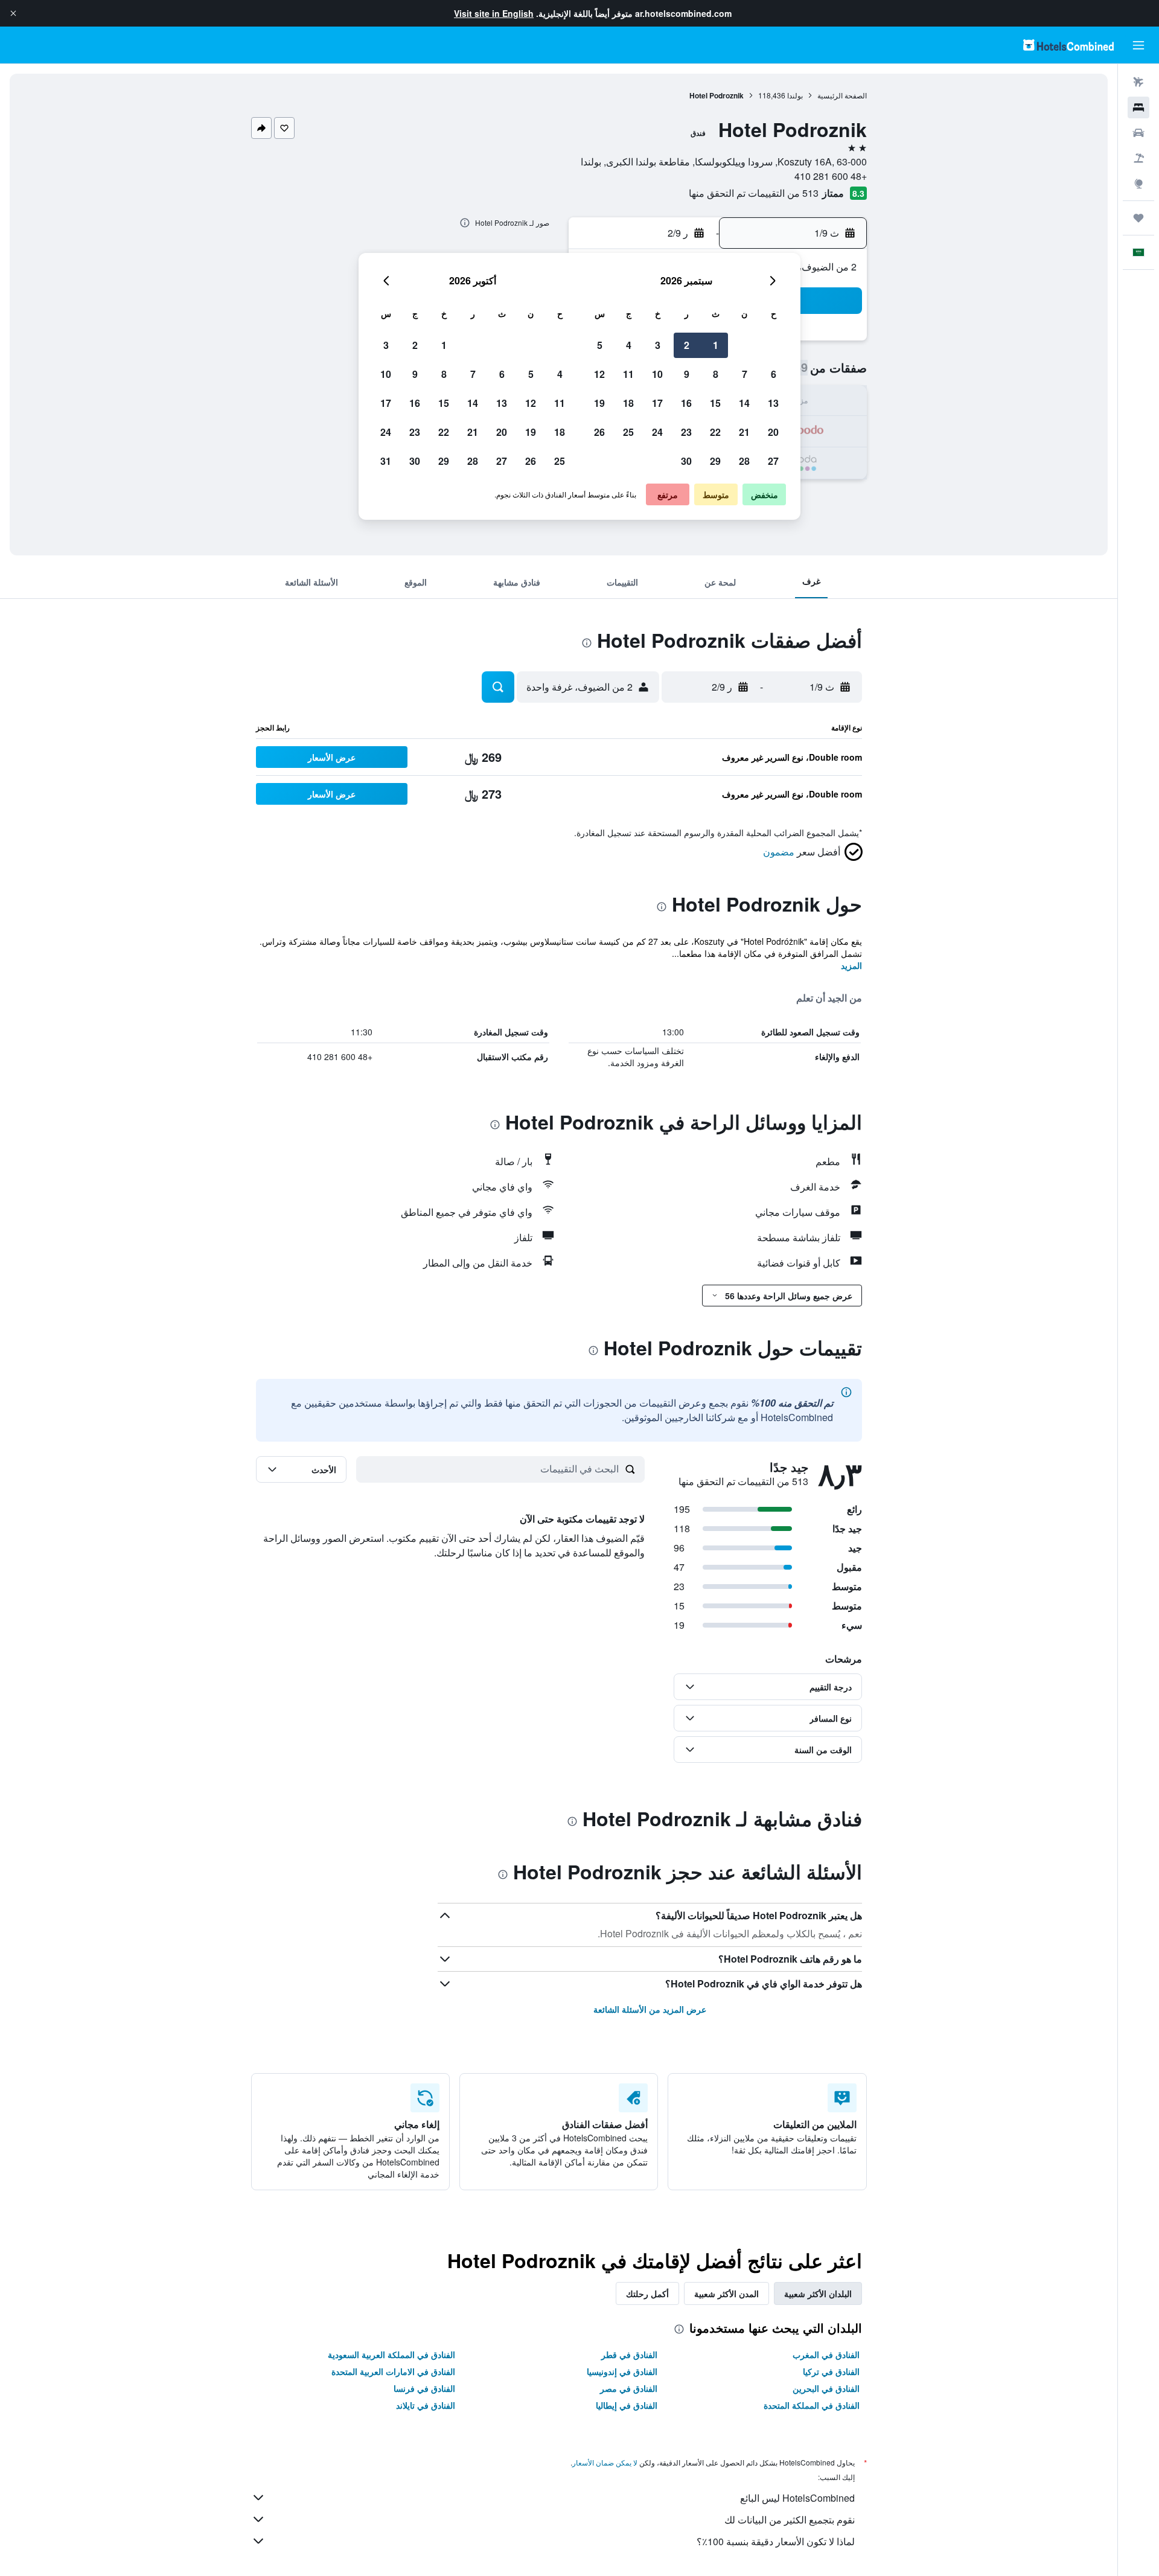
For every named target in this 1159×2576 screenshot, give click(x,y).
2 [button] (687, 345)
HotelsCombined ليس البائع (797, 2498)
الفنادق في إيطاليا (627, 2405)
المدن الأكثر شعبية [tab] (726, 2293)
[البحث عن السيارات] (1138, 133)
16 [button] (686, 403)
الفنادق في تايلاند (426, 2405)
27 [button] (773, 461)
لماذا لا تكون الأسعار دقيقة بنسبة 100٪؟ (776, 2541)
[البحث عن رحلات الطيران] (1138, 82)
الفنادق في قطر (629, 2354)
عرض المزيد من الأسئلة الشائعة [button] (650, 2009)
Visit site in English (494, 13)
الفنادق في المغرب (826, 2354)
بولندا (795, 95)
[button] (13, 13)
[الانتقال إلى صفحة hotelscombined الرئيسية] (1068, 45)
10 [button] (657, 374)
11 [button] (628, 374)
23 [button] (686, 432)
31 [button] (386, 461)
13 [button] (773, 403)
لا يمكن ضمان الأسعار (605, 2462)
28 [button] (744, 461)
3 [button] (658, 345)
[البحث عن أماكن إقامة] (1138, 107)
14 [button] (744, 403)
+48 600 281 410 (831, 176)
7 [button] (745, 374)
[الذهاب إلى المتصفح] (1138, 184)
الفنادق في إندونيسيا (622, 2371)
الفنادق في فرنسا (424, 2388)
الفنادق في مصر (629, 2388)
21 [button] (744, 432)
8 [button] (716, 374)
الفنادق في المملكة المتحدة (812, 2405)
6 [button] (774, 374)
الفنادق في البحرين (826, 2388)
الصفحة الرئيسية (842, 95)
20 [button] (773, 432)
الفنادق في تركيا (831, 2371)
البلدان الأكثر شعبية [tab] (818, 2293)
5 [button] (600, 345)
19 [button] (599, 403)
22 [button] (715, 432)
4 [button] (629, 345)
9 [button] (687, 374)
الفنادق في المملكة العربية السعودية (391, 2354)
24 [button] (657, 432)
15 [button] (715, 403)
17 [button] (657, 403)
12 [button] (599, 374)
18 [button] (628, 403)
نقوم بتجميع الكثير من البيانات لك (790, 2520)
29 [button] (715, 461)
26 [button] (599, 432)
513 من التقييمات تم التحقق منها (754, 193)
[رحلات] (1138, 218)
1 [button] (716, 345)
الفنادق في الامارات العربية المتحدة (393, 2371)
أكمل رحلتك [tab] (647, 2293)
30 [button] (686, 461)
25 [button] (628, 432)
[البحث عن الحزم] (1138, 158)
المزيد (851, 965)
